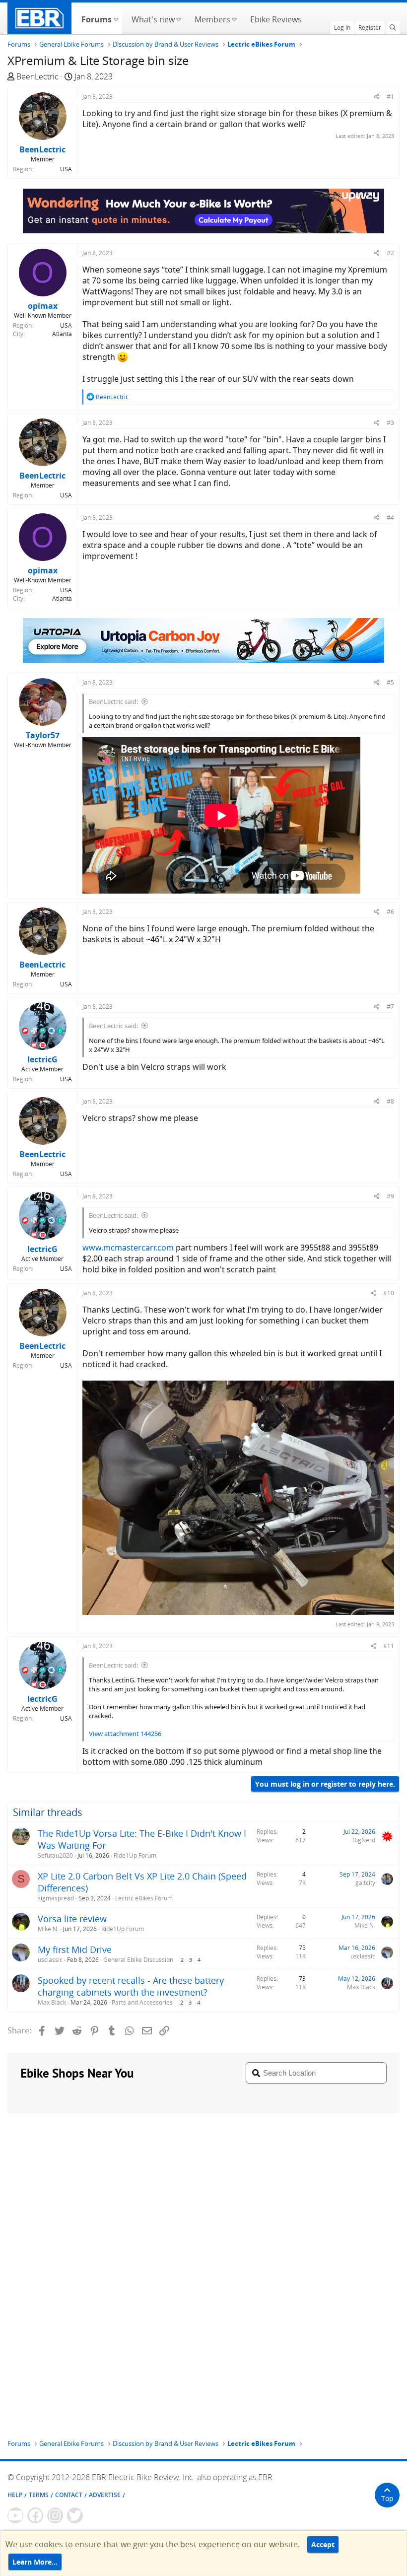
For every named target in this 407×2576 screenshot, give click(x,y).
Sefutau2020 (55, 1855)
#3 (390, 423)
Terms (39, 2495)
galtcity (365, 1883)
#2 (390, 253)
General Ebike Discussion (138, 1960)
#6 (390, 912)
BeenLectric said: (113, 701)
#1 (390, 97)
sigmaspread (56, 1898)
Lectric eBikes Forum (144, 1898)
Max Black (52, 2002)
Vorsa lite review (72, 1919)
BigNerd (364, 1840)
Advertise (105, 2495)
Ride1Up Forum (135, 1855)
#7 (390, 1007)
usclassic (50, 1960)
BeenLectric (37, 76)
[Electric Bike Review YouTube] (15, 2515)
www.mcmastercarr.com (128, 1248)
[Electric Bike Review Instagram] (55, 2515)
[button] (116, 18)
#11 (389, 1646)
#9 (390, 1196)
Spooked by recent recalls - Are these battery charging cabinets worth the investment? (131, 1986)
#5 (390, 682)
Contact (69, 2495)
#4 (390, 518)
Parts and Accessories (142, 2002)
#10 (389, 1293)
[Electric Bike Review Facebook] (35, 2515)
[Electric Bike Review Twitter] (75, 2515)
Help (15, 2495)
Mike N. (48, 1929)
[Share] (377, 97)
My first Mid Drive (75, 1949)
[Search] (393, 28)
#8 (390, 1101)
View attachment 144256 (125, 1734)
